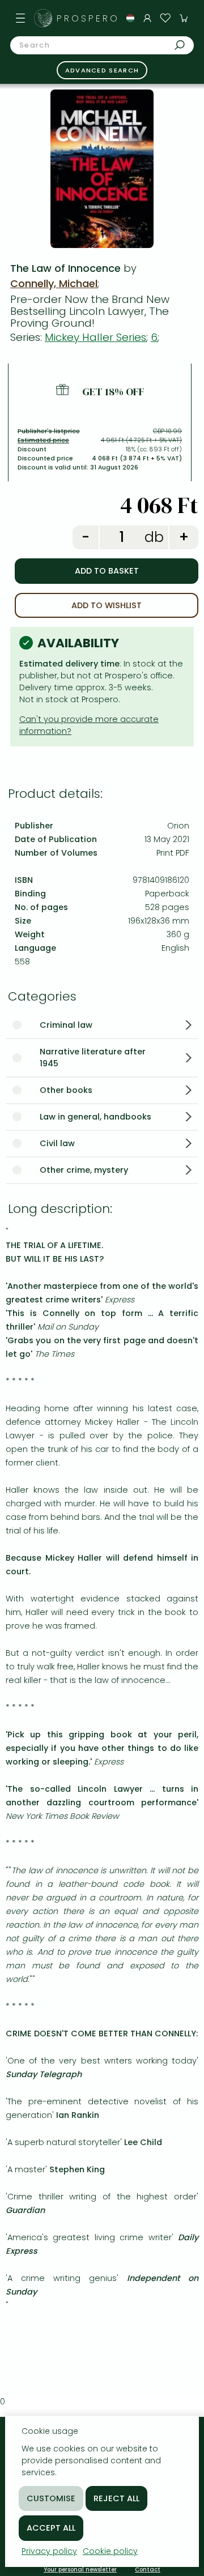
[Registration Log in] (147, 18)
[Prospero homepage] (43, 18)
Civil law (57, 1143)
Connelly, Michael (54, 283)
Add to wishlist (107, 605)
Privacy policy (49, 2551)
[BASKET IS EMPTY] (184, 18)
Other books (66, 1090)
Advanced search (102, 70)
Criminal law (66, 1025)
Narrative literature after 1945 (93, 1058)
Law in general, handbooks (95, 1117)
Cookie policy (110, 2551)
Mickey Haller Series (95, 337)
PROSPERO (88, 18)
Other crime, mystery (84, 1170)
